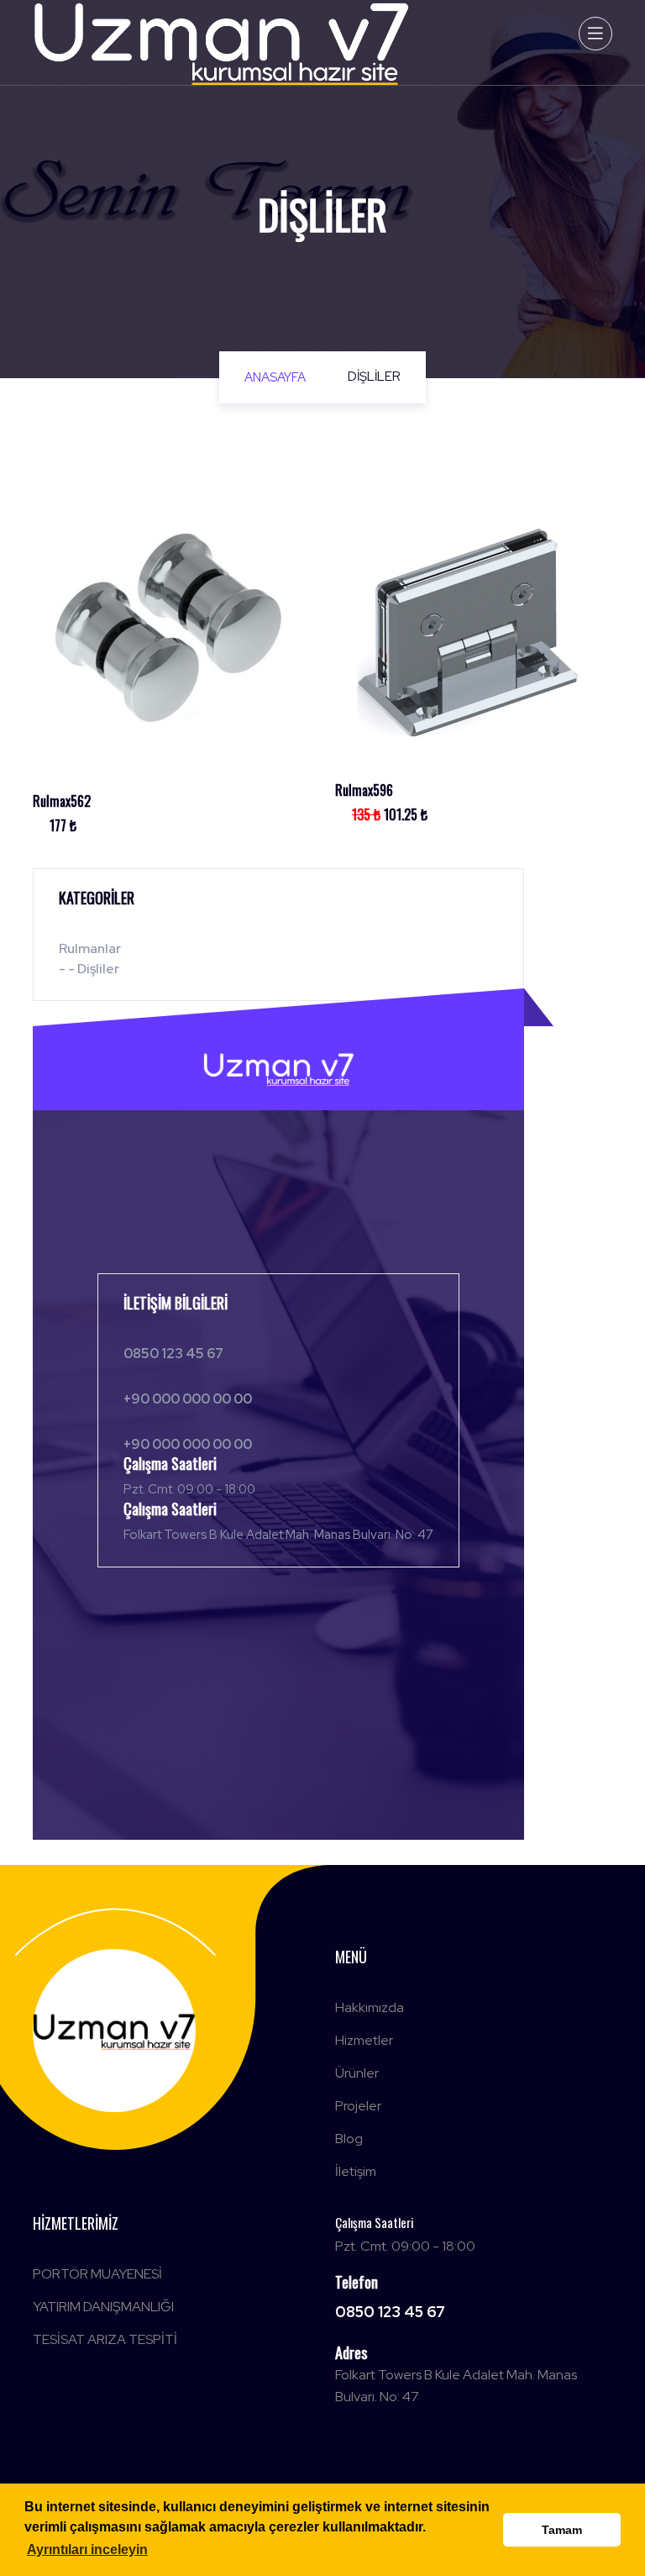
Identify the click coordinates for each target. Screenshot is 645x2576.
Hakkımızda (370, 2007)
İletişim (356, 2171)
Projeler (358, 2106)
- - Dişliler (89, 969)
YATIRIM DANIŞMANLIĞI (103, 2307)
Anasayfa (275, 377)
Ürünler (357, 2073)
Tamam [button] (562, 2530)
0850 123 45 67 (390, 2312)
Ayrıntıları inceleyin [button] (87, 2550)
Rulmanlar (90, 948)
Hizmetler (364, 2040)
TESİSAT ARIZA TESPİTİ (105, 2339)
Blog (349, 2139)
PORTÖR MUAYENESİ (97, 2274)
